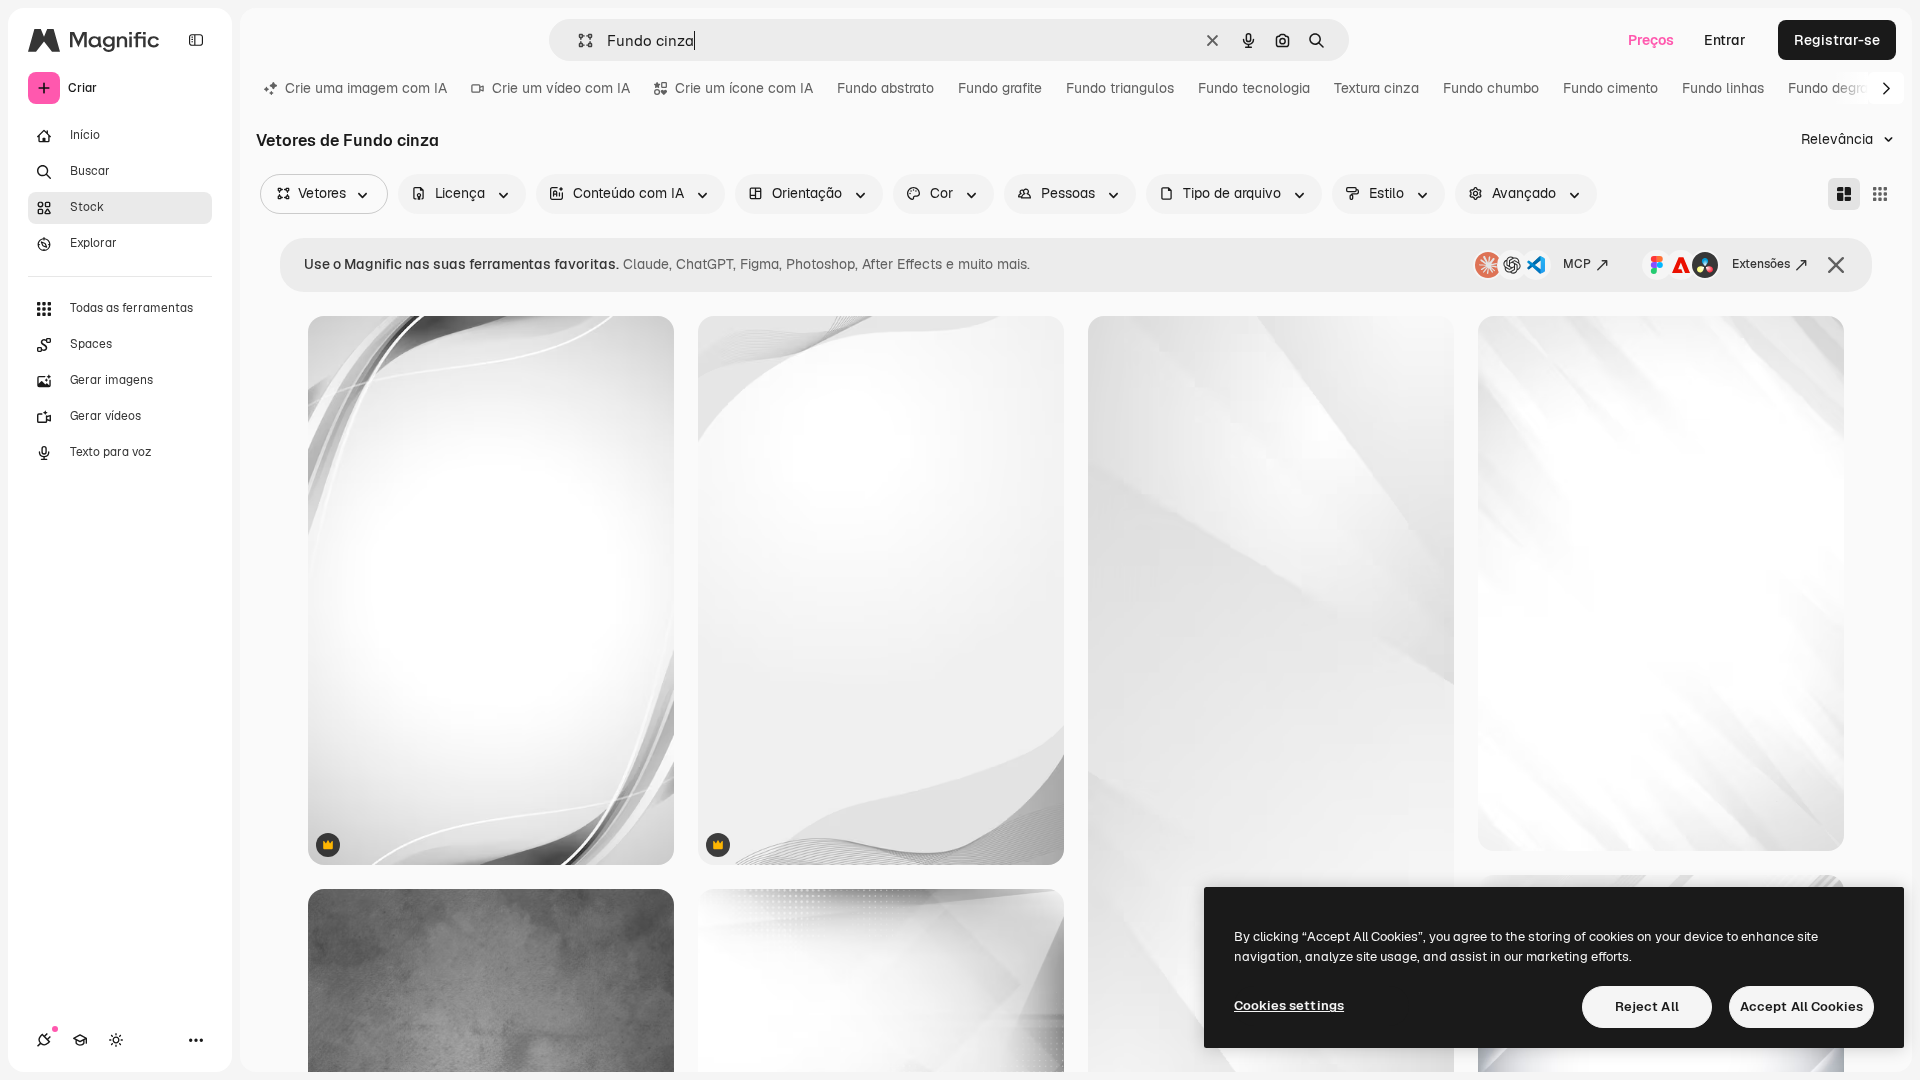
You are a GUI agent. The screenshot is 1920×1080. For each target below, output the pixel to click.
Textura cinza (1376, 88)
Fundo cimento (1610, 88)
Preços (1651, 40)
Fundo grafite (1000, 88)
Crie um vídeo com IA (561, 88)
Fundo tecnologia (1254, 88)
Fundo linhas (1723, 88)
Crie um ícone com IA (744, 88)
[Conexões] (44, 1040)
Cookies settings (1289, 1005)
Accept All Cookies (1801, 1006)
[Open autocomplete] (577, 40)
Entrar (1725, 40)
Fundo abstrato (885, 88)
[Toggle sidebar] (196, 40)
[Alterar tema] (116, 1040)
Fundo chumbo (1491, 88)
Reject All (1647, 1006)
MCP (1577, 264)
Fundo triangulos (1120, 88)
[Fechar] (1836, 265)
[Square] (1880, 194)
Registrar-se (1837, 40)
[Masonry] (1844, 194)
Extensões (1761, 264)
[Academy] (80, 1040)
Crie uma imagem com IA (366, 88)
